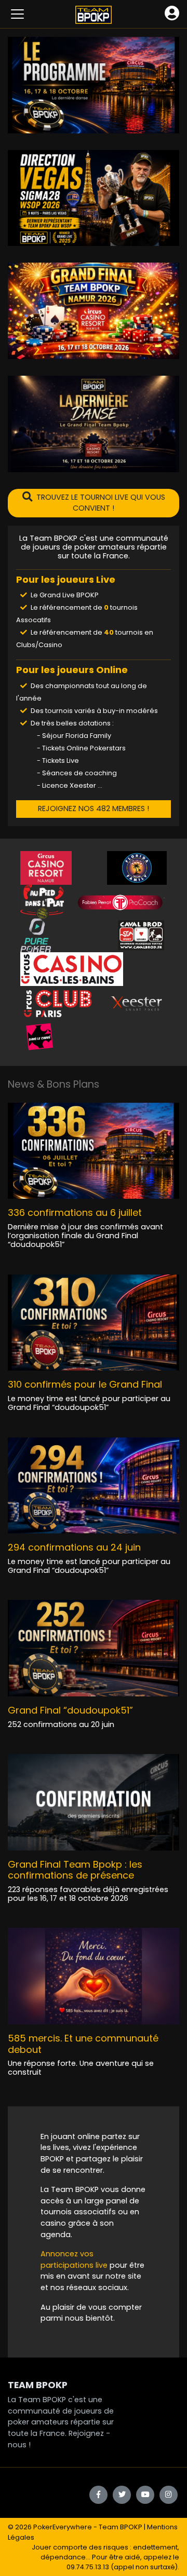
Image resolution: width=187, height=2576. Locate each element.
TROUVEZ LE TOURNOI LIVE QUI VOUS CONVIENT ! (101, 503)
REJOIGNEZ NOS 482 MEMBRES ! (94, 809)
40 (109, 632)
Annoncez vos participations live (75, 2259)
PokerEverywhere (63, 2527)
